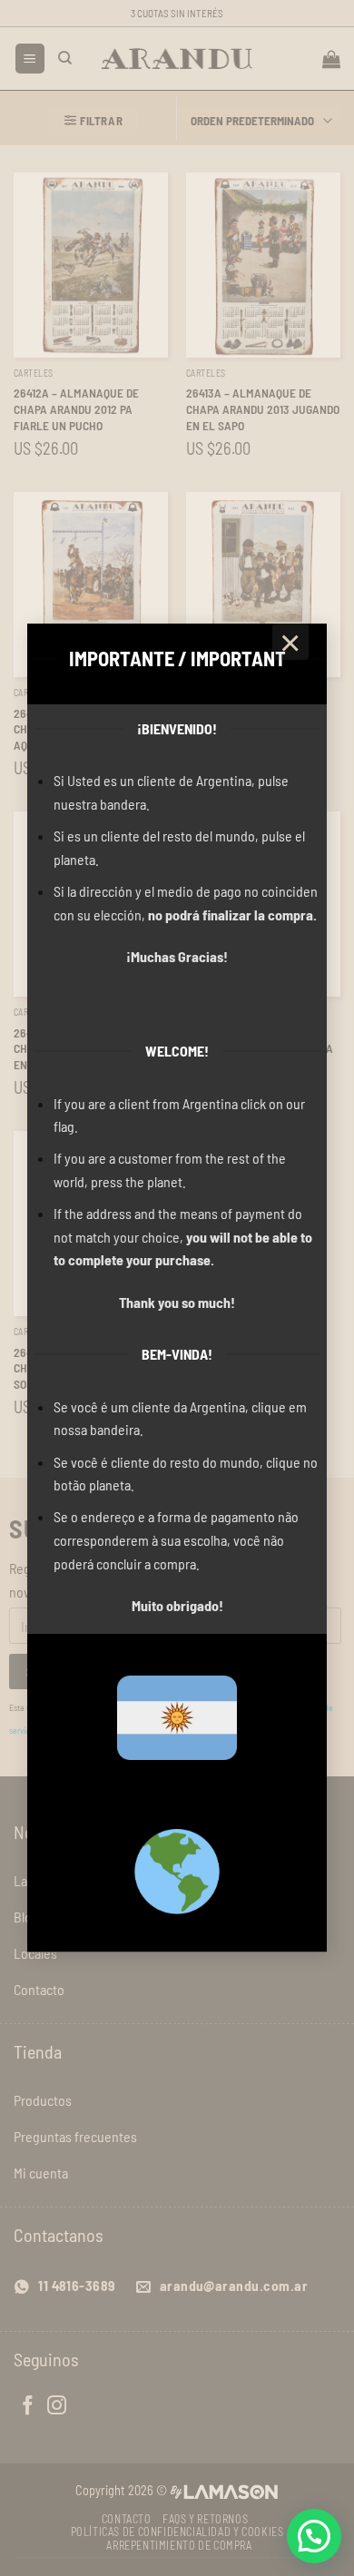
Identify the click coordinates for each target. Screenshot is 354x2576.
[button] (314, 2536)
